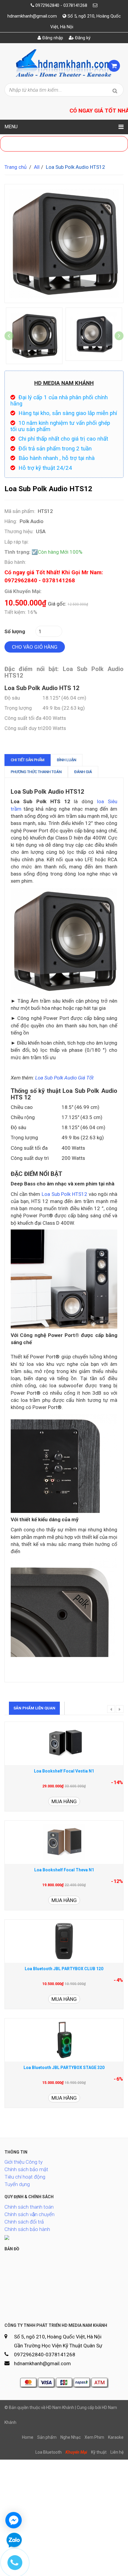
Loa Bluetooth (49, 2452)
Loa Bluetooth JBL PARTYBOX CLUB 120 (64, 1969)
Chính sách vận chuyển (29, 2214)
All (37, 167)
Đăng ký (82, 38)
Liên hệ (117, 2452)
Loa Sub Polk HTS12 (64, 1194)
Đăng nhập (52, 38)
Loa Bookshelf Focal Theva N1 (64, 1870)
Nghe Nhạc (71, 2437)
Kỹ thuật (99, 2452)
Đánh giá (83, 772)
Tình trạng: (17, 552)
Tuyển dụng (17, 2184)
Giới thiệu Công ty (24, 2162)
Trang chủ (15, 167)
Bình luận (67, 760)
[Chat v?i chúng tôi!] (14, 2520)
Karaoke (116, 2437)
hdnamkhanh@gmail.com (32, 16)
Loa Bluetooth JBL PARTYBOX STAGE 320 (64, 2068)
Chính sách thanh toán (29, 2207)
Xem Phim (94, 2437)
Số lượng (15, 631)
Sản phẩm (47, 2437)
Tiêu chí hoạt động (25, 2177)
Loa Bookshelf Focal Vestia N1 (64, 1771)
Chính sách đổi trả (24, 2222)
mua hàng (64, 1801)
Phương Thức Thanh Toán (36, 772)
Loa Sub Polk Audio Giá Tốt (64, 1078)
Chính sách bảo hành (27, 2229)
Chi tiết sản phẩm (28, 760)
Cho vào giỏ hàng (35, 647)
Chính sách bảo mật (26, 2169)
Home (28, 2437)
